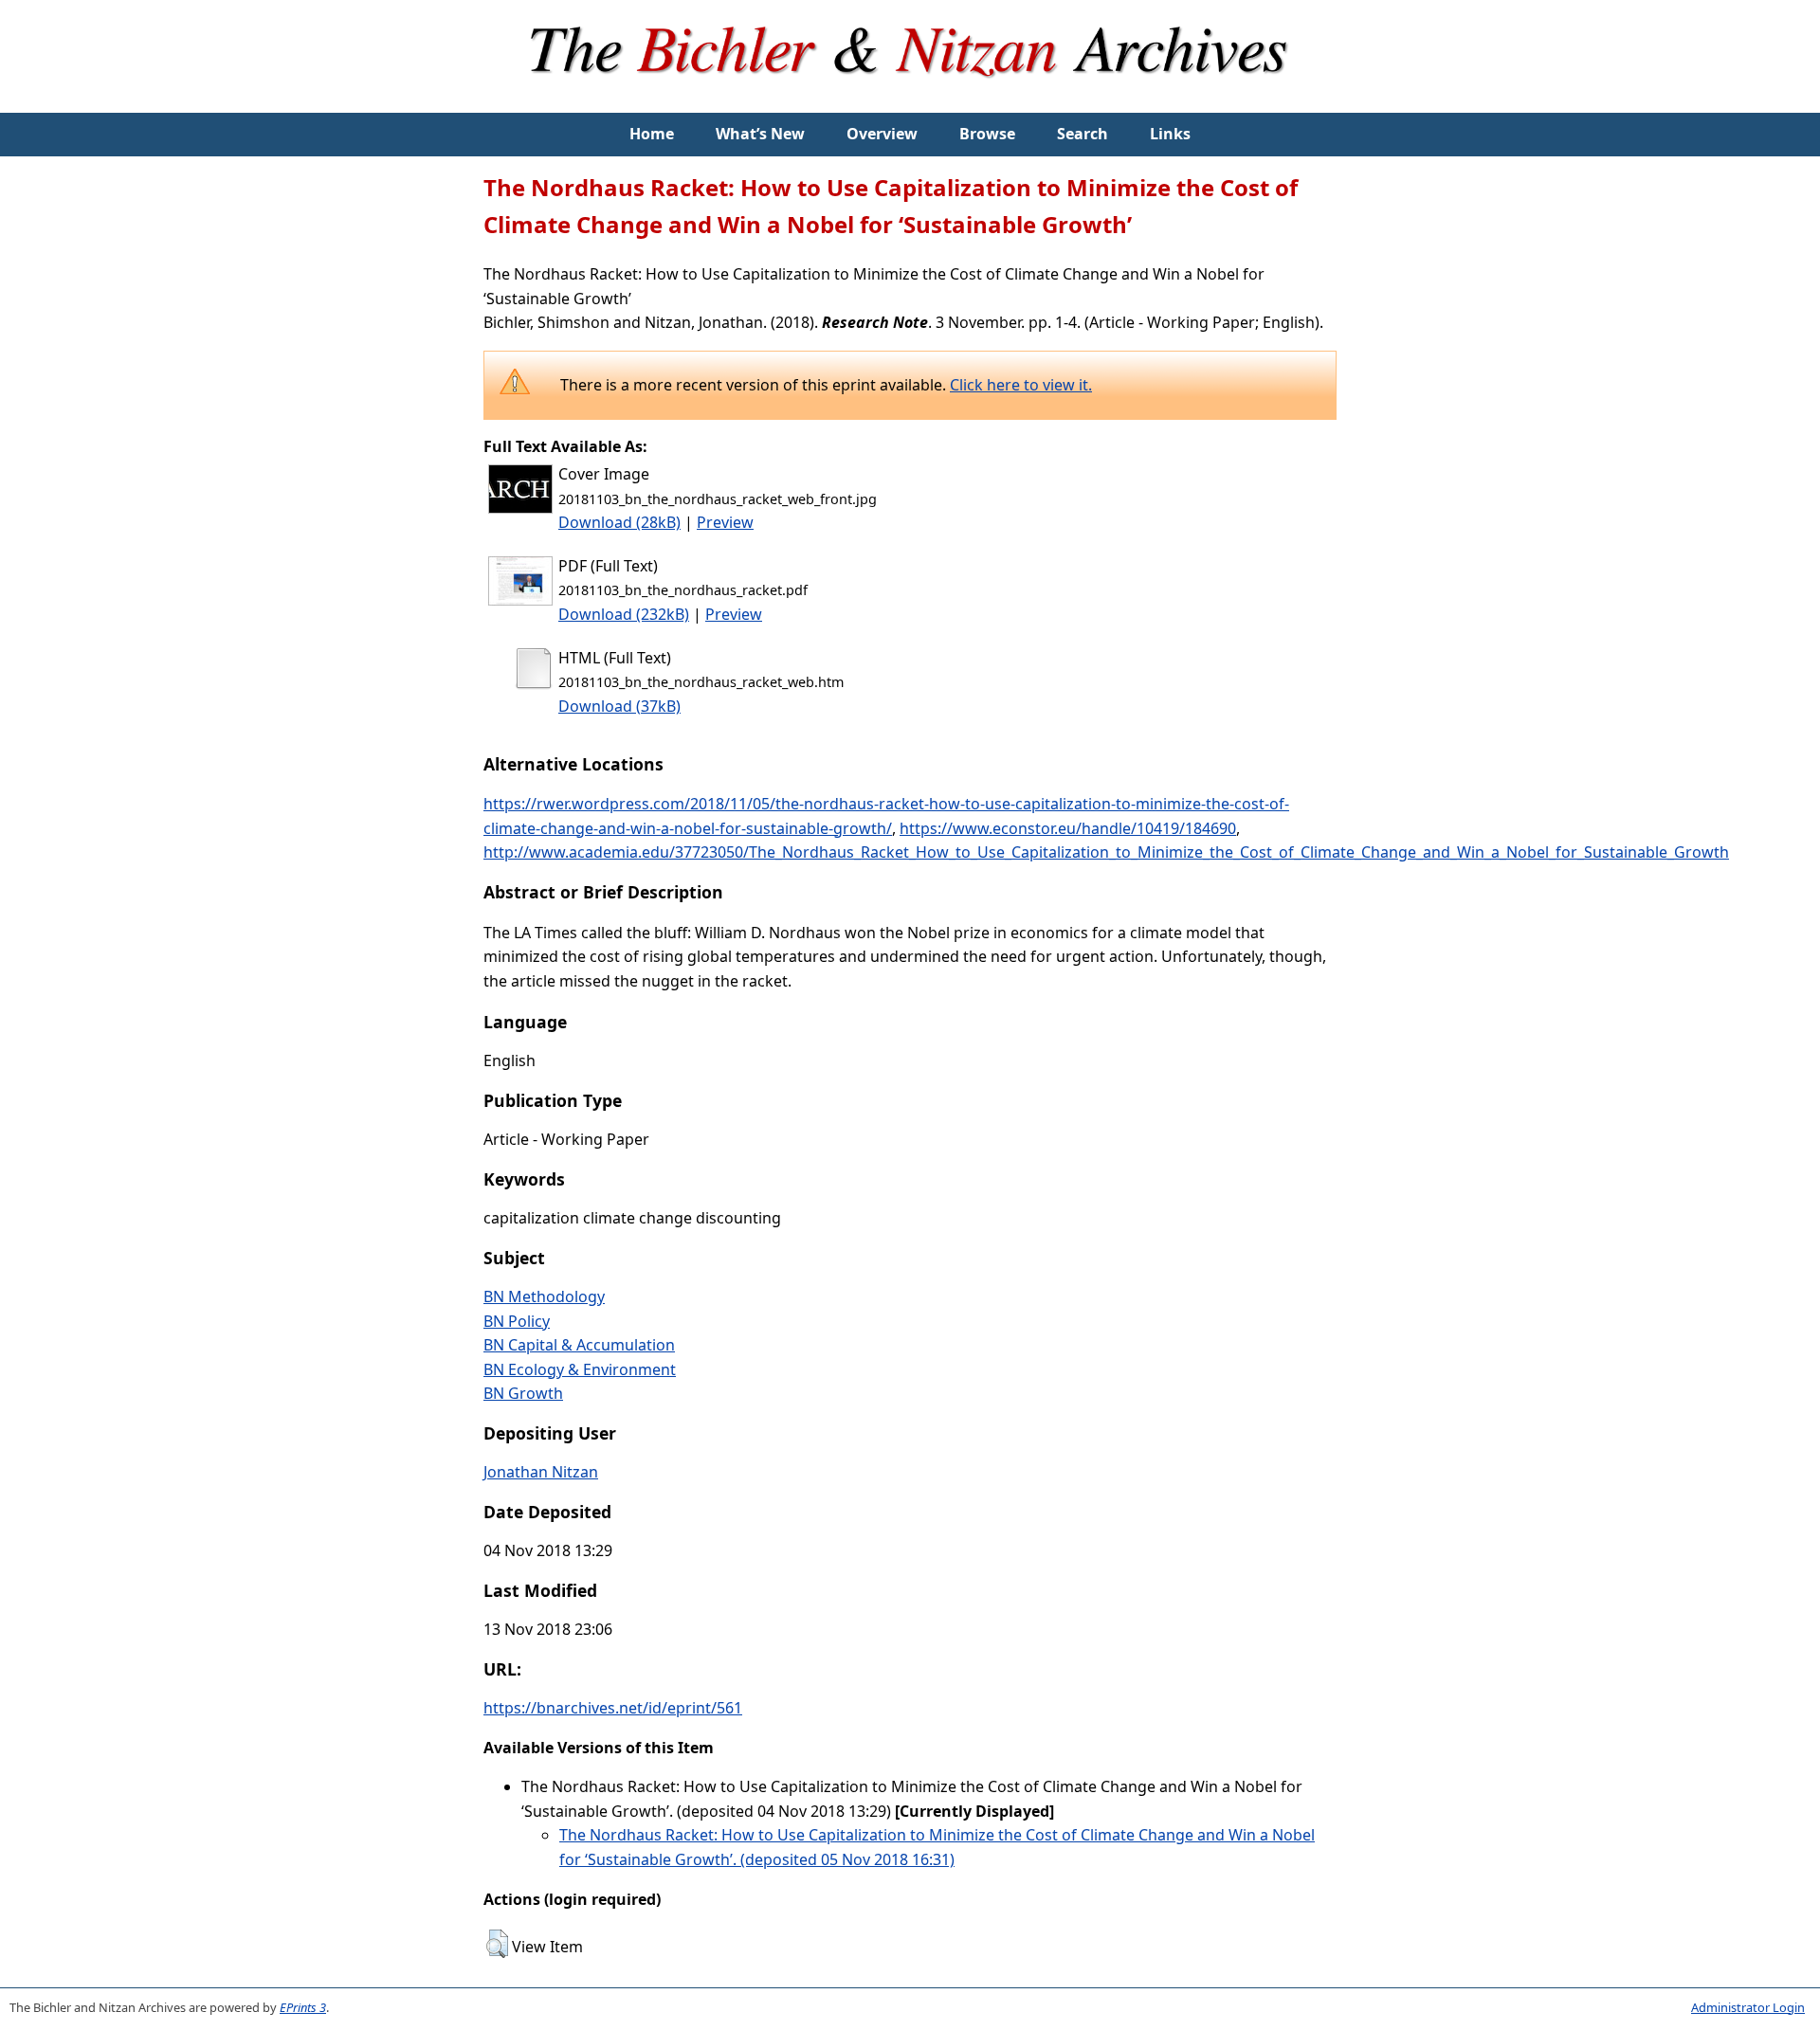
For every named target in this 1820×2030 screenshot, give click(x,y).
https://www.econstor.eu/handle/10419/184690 (1068, 828)
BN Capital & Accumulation (579, 1345)
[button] (497, 1944)
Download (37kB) (619, 706)
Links (1170, 134)
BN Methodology (544, 1296)
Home (652, 134)
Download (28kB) (619, 522)
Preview (725, 522)
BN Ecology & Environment (580, 1369)
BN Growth (523, 1393)
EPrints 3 (303, 2007)
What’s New (760, 134)
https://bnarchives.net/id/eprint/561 (613, 1708)
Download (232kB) (624, 614)
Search (1083, 134)
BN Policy (517, 1321)
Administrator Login (1748, 2007)
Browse (987, 134)
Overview (882, 134)
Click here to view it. (1021, 385)
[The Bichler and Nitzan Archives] (910, 100)
